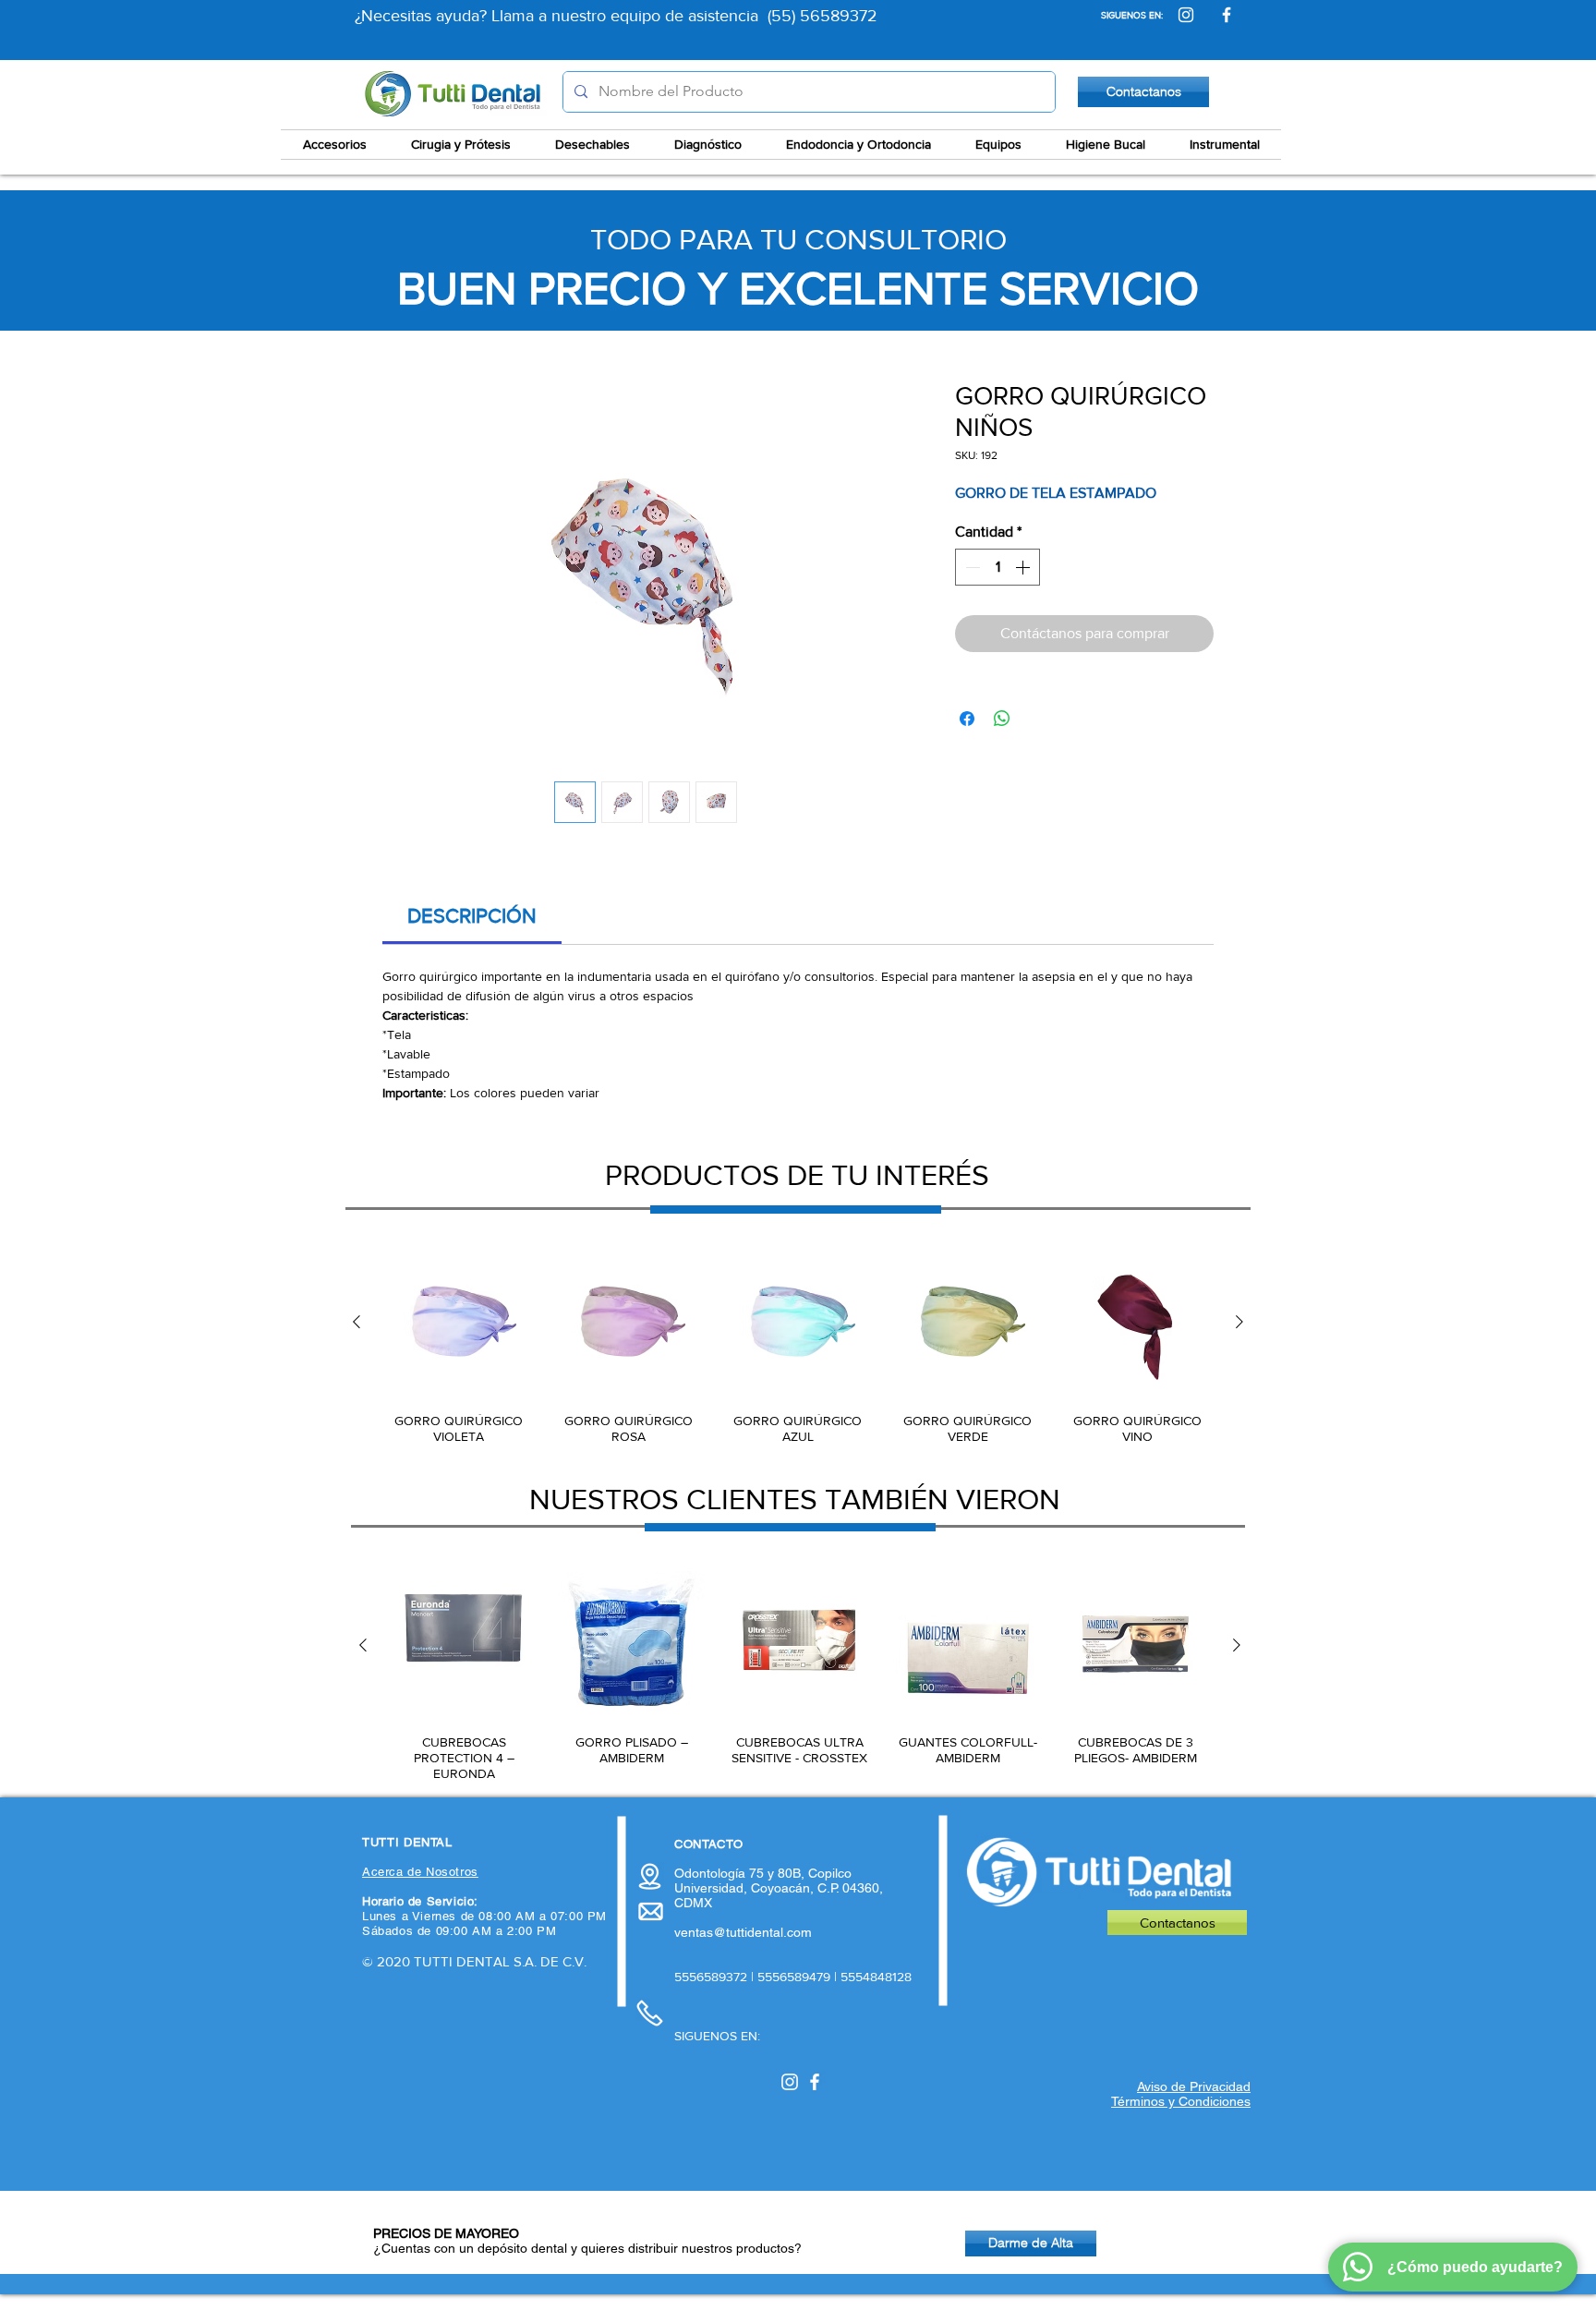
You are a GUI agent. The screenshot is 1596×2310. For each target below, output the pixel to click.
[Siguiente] (1239, 1322)
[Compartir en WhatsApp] (1002, 719)
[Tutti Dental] (1186, 15)
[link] (472, 916)
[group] (798, 1346)
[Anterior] (357, 1322)
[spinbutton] (997, 567)
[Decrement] (971, 567)
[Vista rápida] (459, 1323)
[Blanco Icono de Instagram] (790, 2082)
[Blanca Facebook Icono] (815, 2082)
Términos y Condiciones (1181, 2101)
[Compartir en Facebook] (967, 719)
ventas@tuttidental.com (743, 1932)
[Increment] (1024, 567)
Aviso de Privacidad (1194, 2086)
